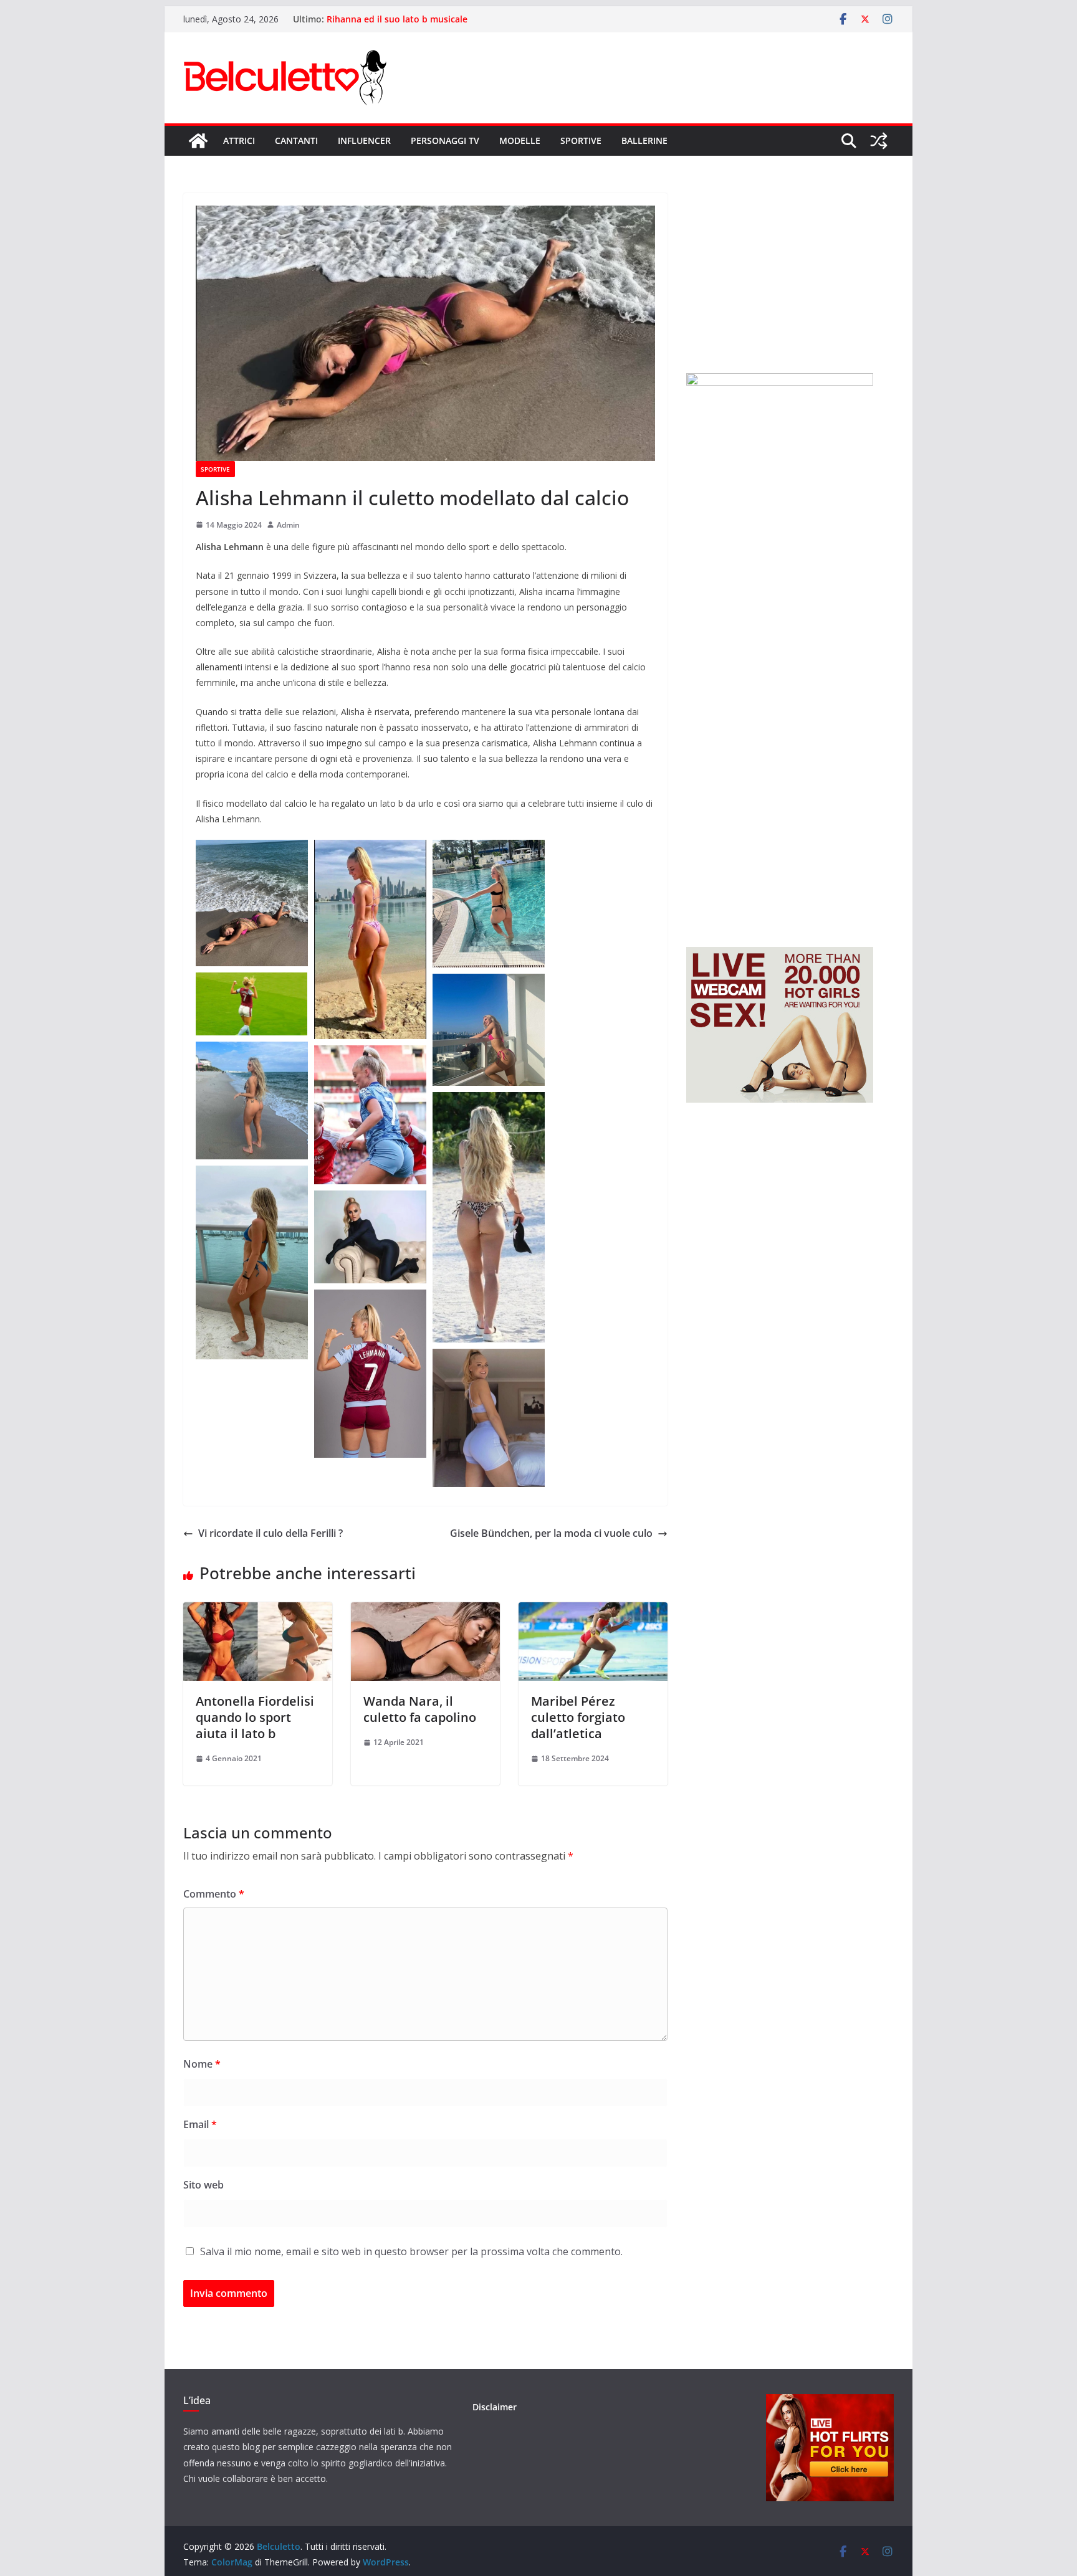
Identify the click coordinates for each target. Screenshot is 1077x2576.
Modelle (520, 140)
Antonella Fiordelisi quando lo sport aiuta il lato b (255, 1717)
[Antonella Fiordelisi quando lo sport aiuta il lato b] (258, 1611)
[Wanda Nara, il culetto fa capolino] (425, 1611)
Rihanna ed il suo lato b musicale (397, 19)
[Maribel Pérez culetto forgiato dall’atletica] (593, 1611)
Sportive (581, 140)
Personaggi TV (445, 140)
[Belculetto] (198, 141)
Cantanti (296, 140)
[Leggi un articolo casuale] (879, 141)
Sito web (203, 2185)
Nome (202, 2064)
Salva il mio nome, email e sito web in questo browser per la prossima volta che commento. (411, 2251)
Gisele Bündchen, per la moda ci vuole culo (551, 1533)
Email (200, 2124)
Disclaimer (495, 2407)
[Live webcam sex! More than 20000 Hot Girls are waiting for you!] (780, 955)
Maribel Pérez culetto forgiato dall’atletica (578, 1717)
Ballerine (644, 140)
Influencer (364, 140)
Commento (214, 1894)
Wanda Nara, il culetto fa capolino (420, 1709)
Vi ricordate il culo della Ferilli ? (270, 1533)
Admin (288, 525)
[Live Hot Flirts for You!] (830, 2402)
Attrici (239, 140)
